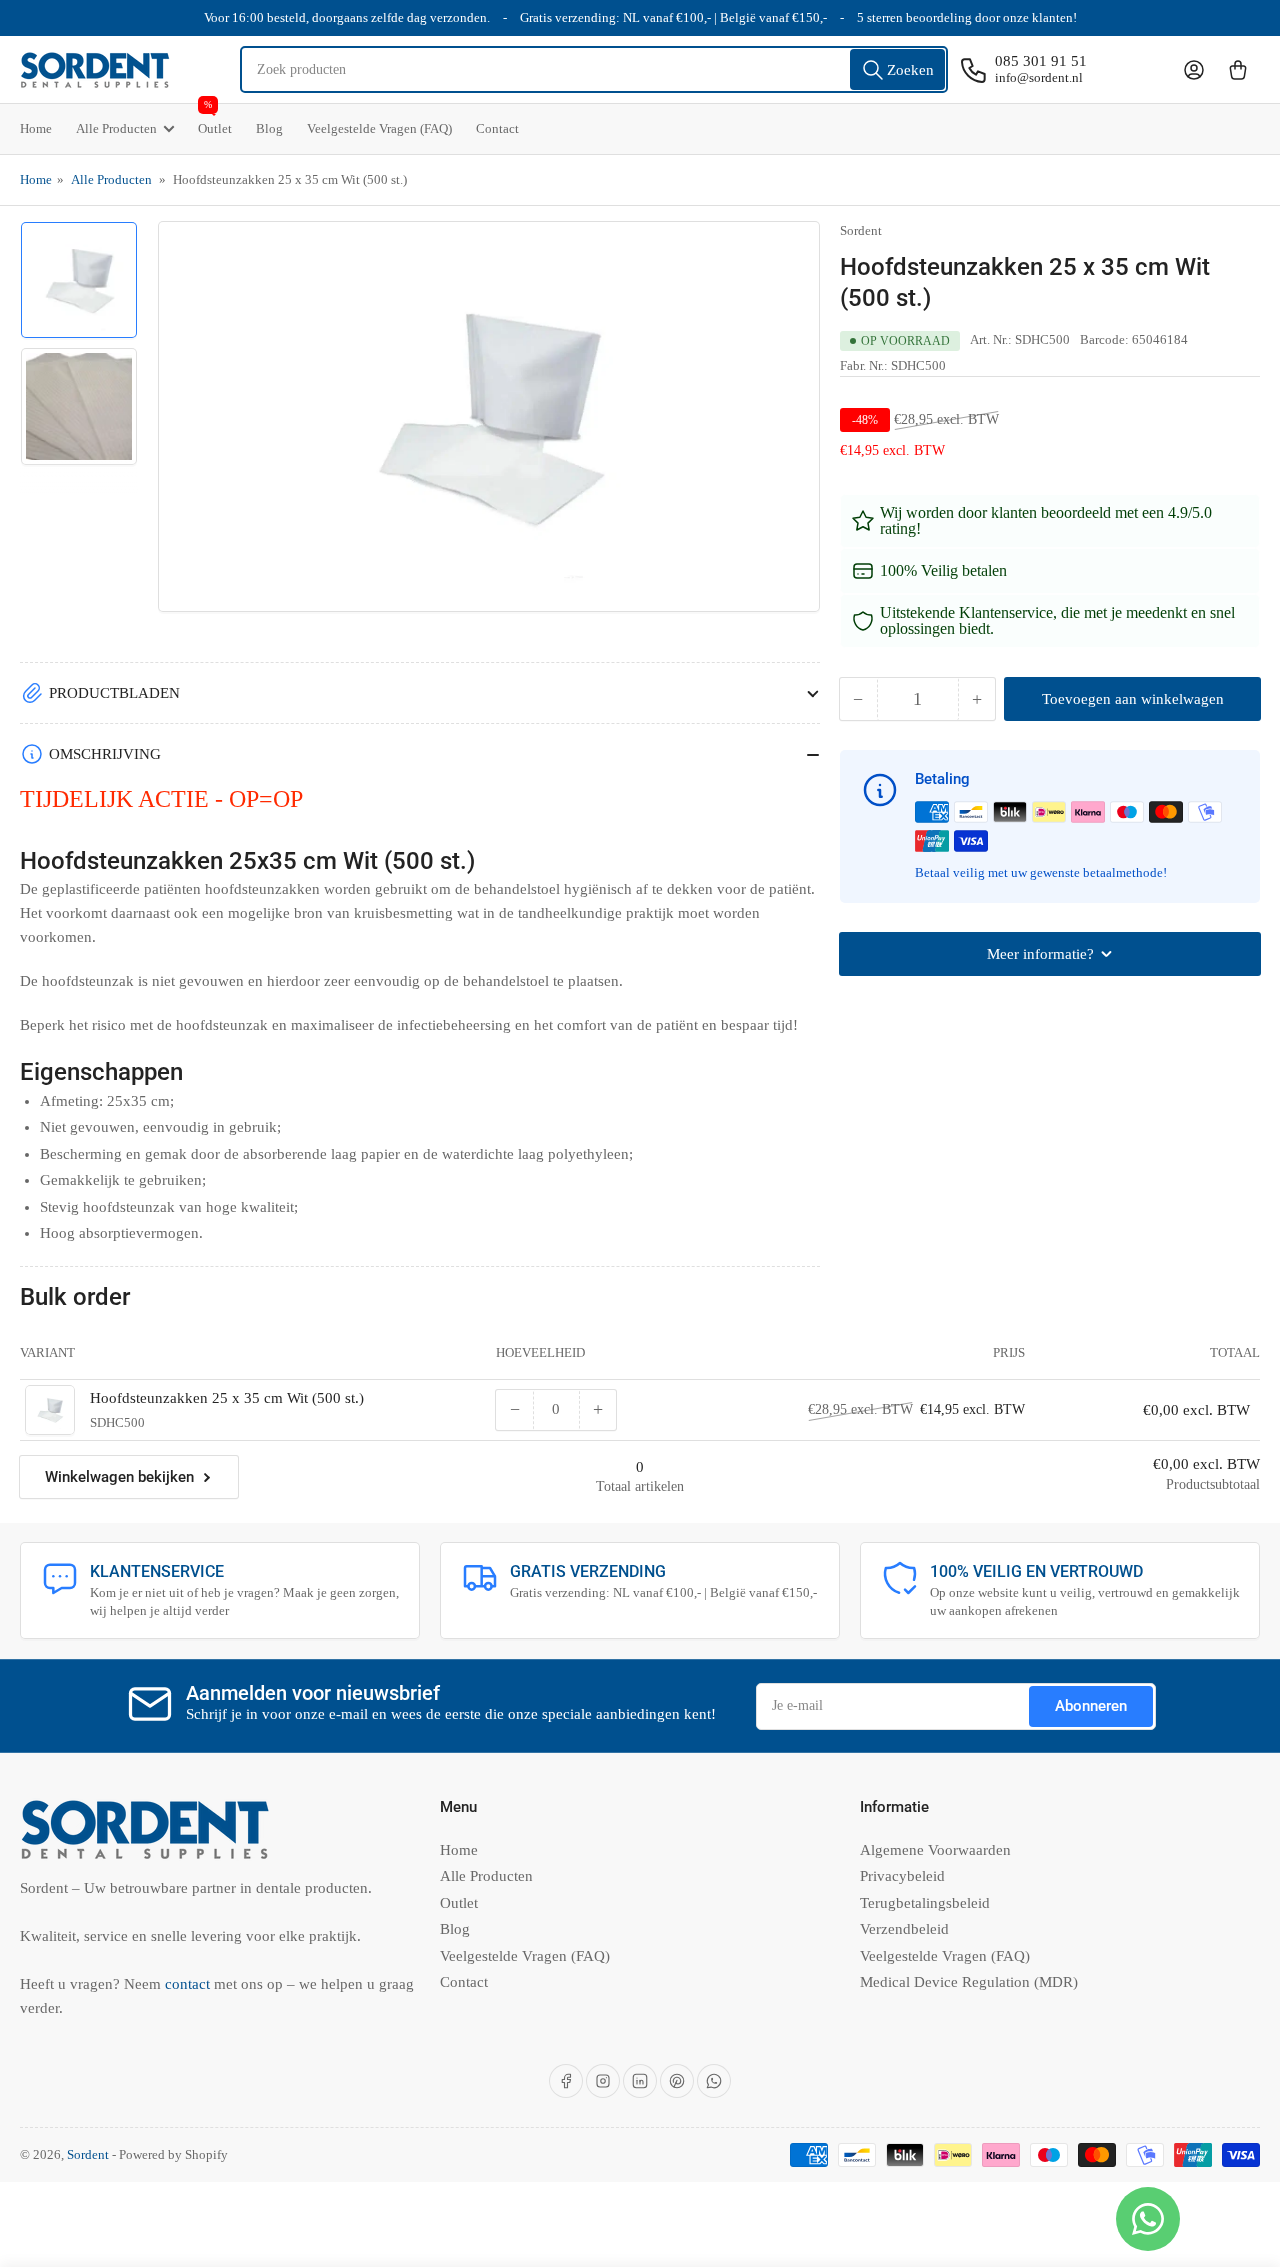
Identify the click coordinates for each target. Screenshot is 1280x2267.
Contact (497, 128)
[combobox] (594, 69)
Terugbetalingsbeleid (925, 1903)
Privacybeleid (902, 1876)
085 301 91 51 (1041, 61)
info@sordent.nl (1039, 77)
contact (189, 1984)
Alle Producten (116, 128)
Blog (269, 128)
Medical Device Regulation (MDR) (969, 1982)
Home (36, 128)
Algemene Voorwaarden (935, 1850)
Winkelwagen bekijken (119, 1477)
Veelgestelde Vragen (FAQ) (379, 128)
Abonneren (1091, 1706)
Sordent (861, 230)
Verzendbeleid (904, 1929)
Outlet (215, 120)
